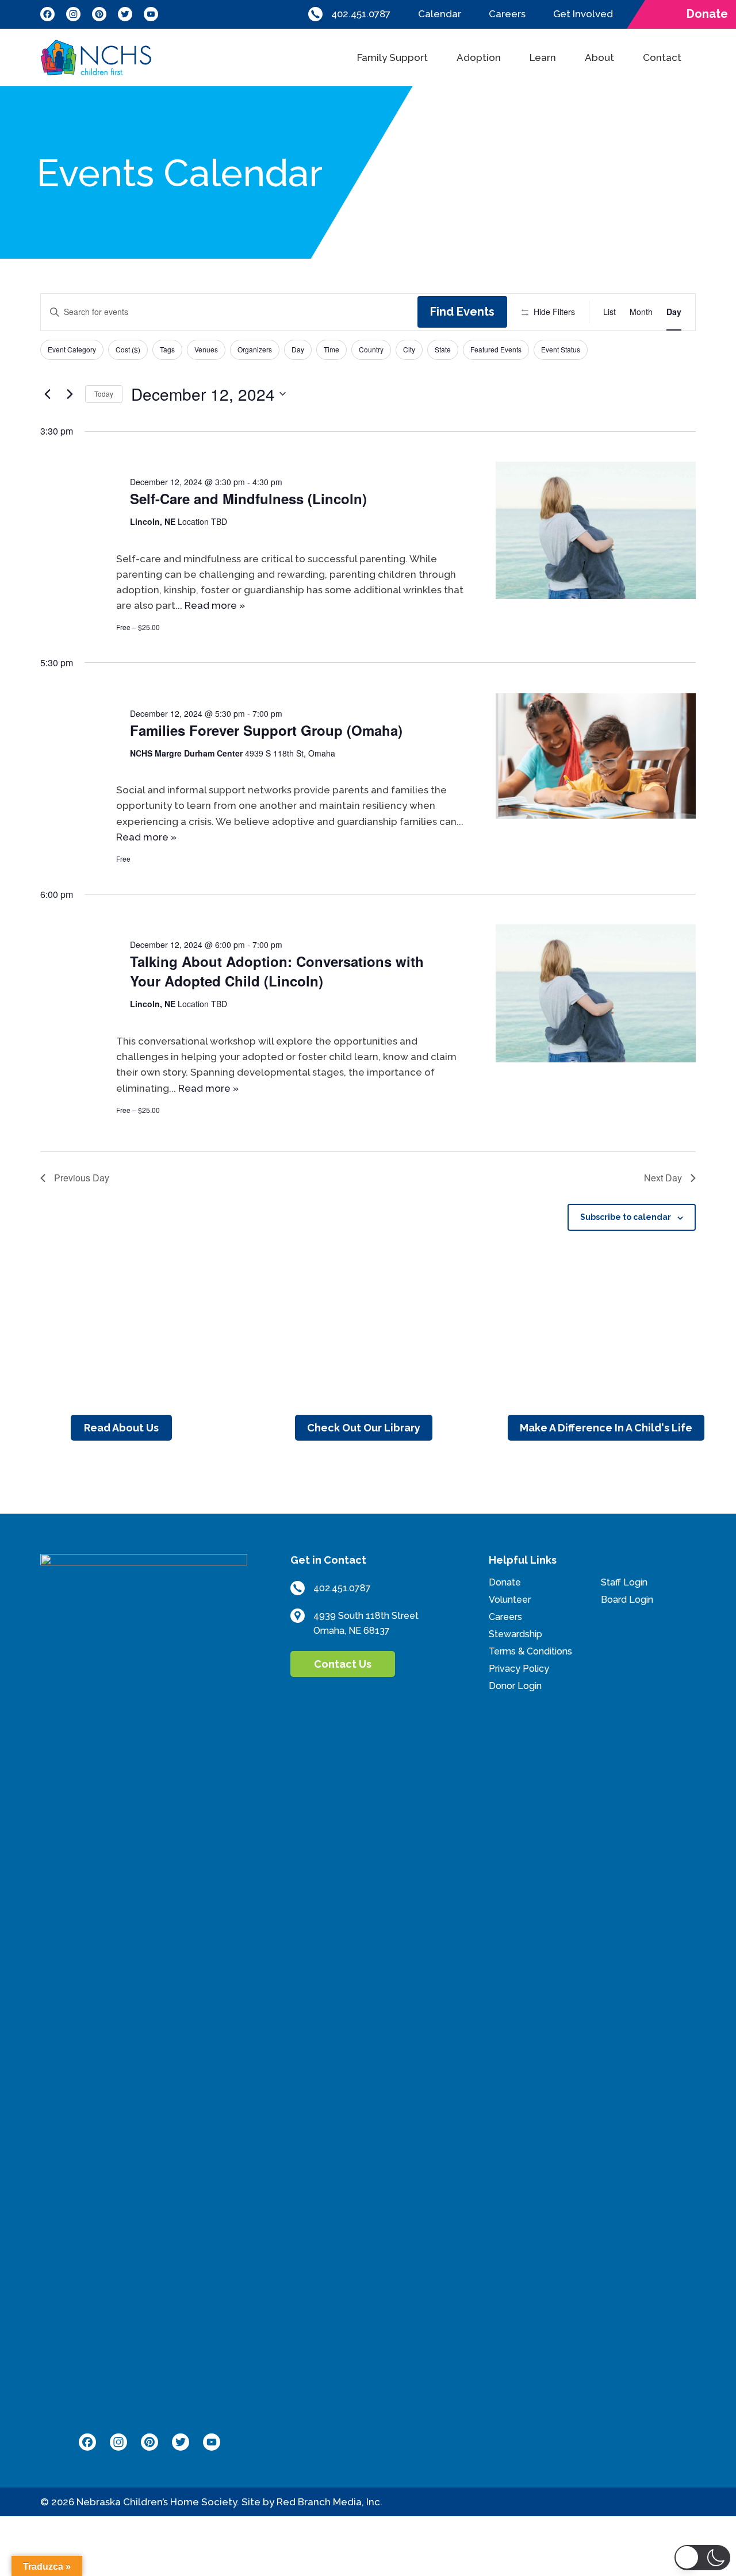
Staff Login (624, 1582)
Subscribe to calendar (626, 1217)
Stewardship (515, 1634)
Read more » (215, 605)
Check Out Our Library (364, 1428)
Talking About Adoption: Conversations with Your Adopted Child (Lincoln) (277, 971)
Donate (505, 1582)
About (599, 57)
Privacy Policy (519, 1669)
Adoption (479, 57)
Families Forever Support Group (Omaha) (266, 730)
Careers (507, 14)
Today (104, 393)
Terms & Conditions (530, 1651)
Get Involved (583, 14)
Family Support (392, 57)
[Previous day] (47, 394)
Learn (543, 57)
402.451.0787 (361, 14)
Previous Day (82, 1178)
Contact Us (343, 1664)
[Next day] (70, 394)
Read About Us (121, 1428)
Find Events (462, 312)
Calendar (440, 14)
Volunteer (510, 1600)
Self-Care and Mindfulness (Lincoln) (248, 498)
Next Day (663, 1178)
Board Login (627, 1600)
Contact (662, 57)
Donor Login (515, 1686)
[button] (703, 2558)
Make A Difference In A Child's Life (606, 1428)
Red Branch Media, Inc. (329, 2502)
